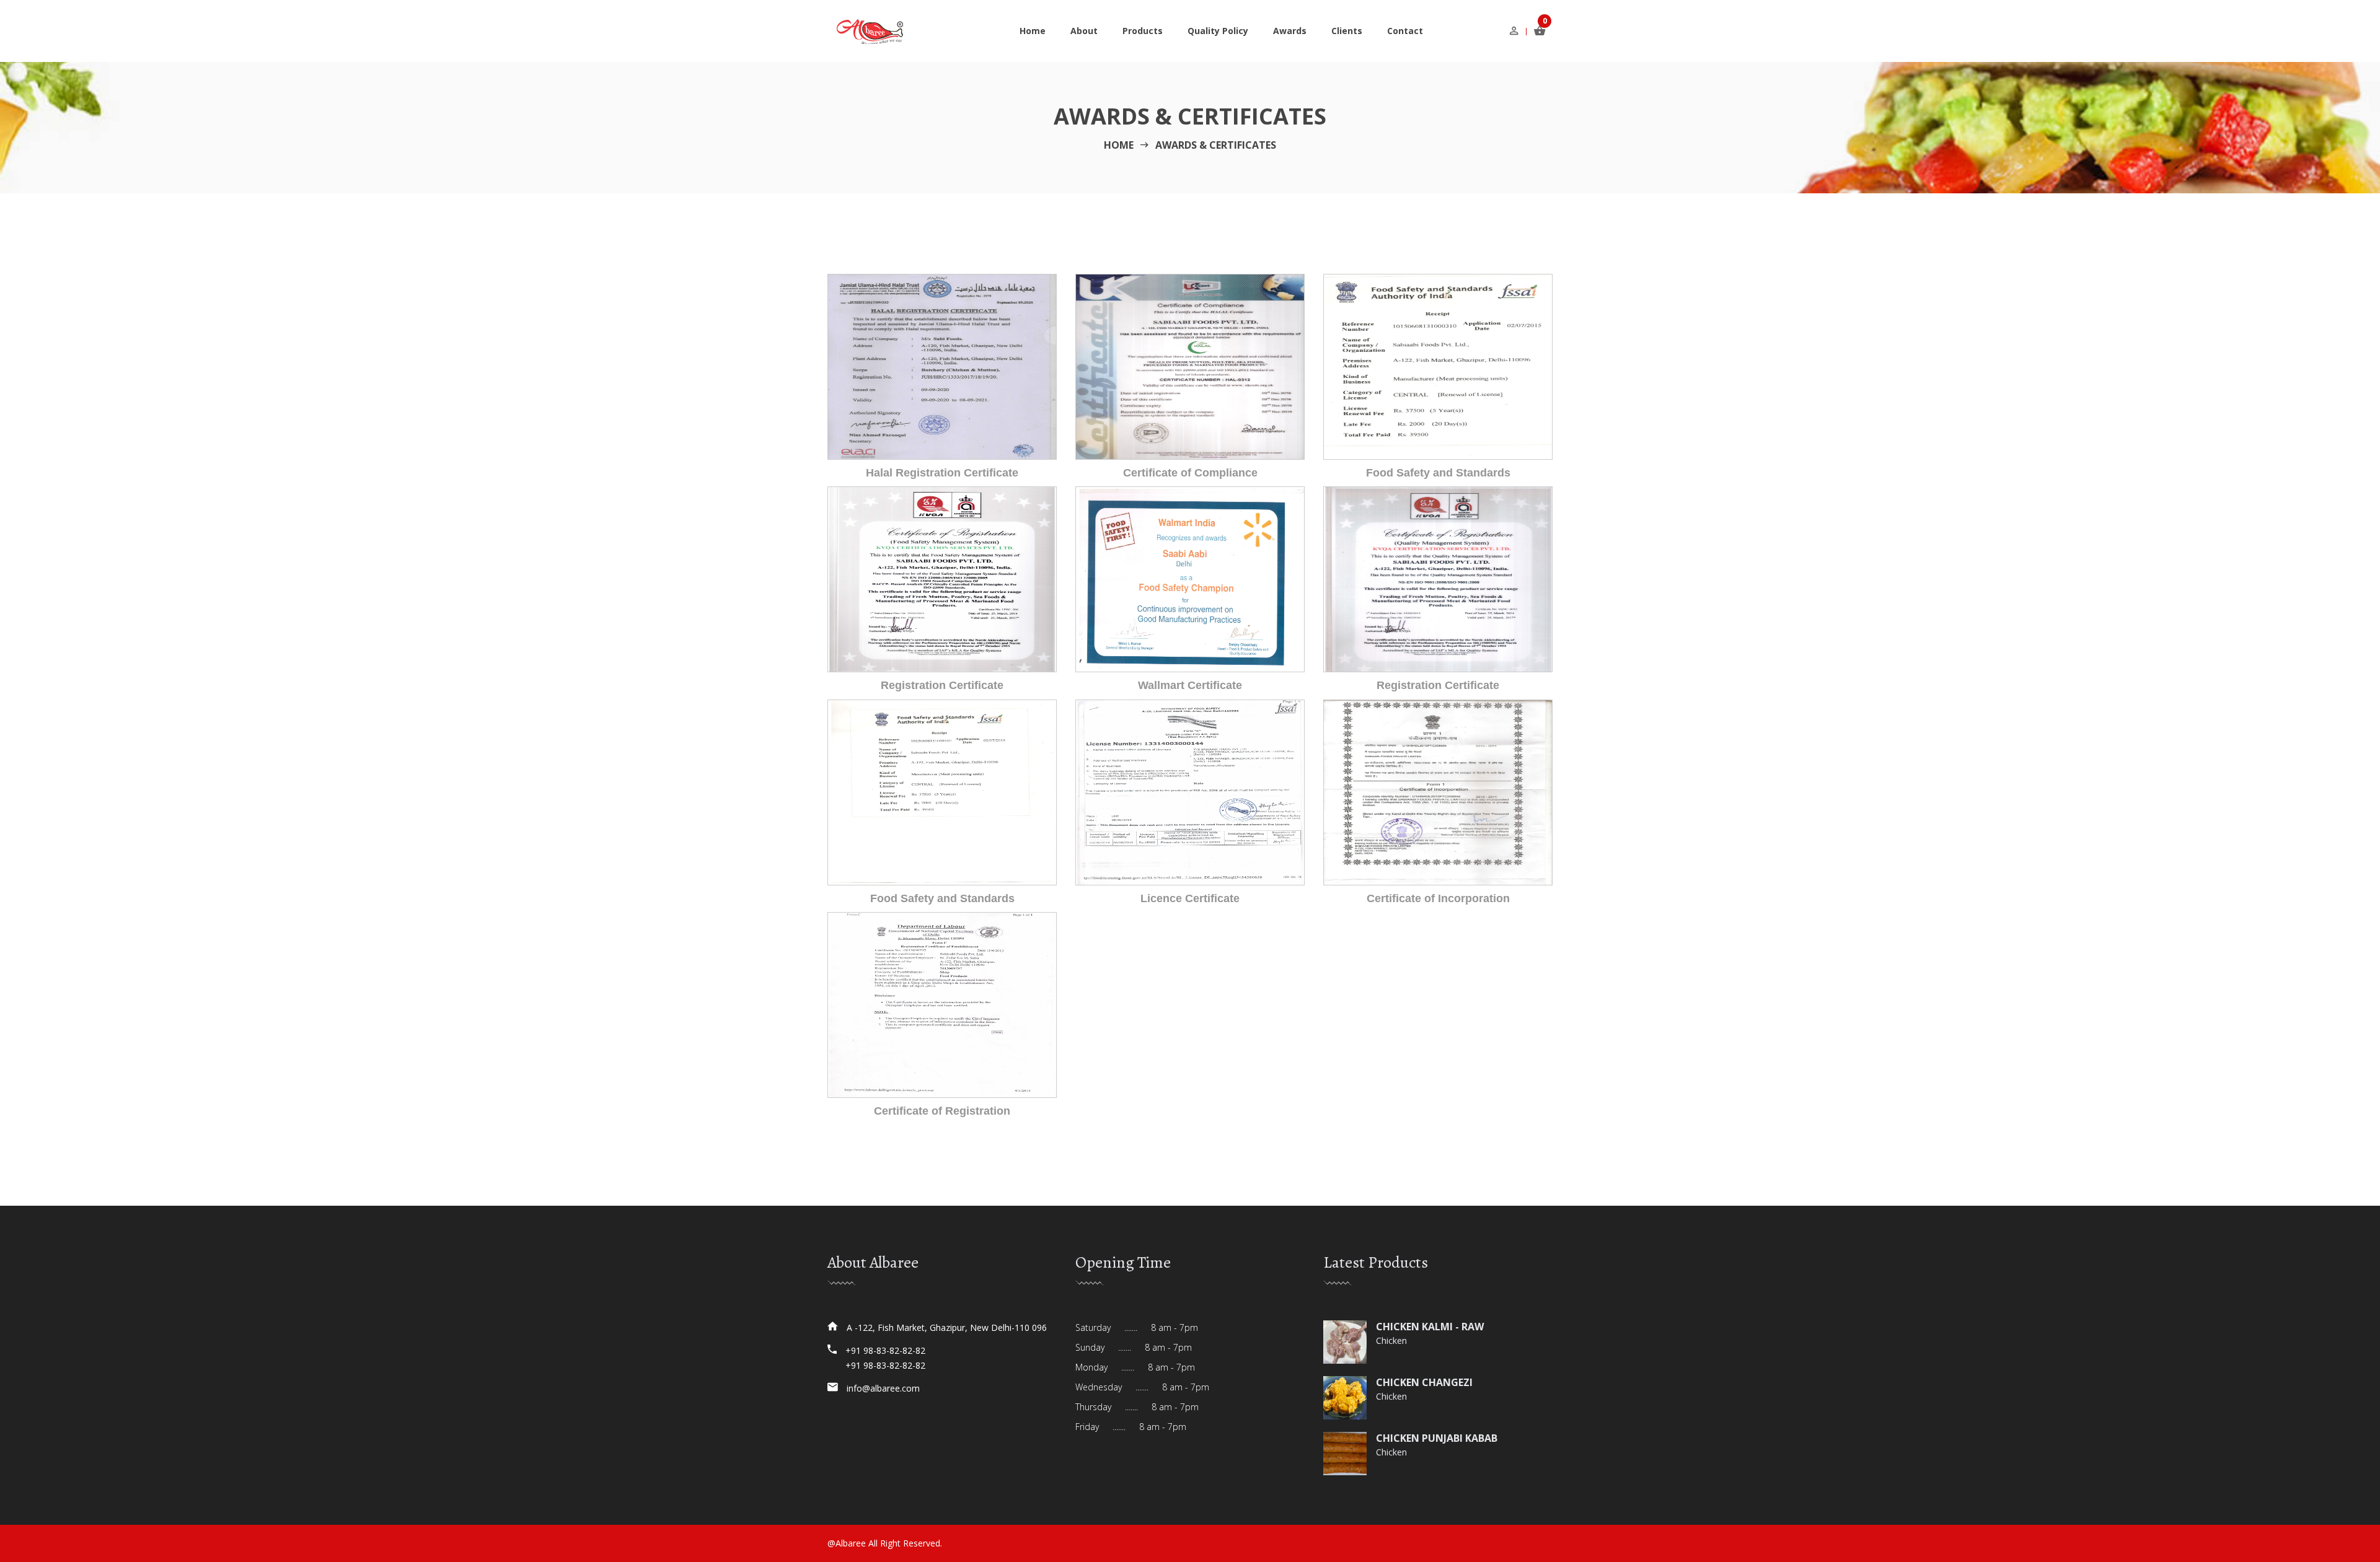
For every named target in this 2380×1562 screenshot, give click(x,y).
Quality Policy (1218, 31)
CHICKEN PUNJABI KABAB (1437, 1438)
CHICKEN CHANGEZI (1424, 1382)
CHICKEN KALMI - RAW (1430, 1327)
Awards (1290, 31)
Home (1033, 31)
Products (1143, 31)
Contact (1405, 31)
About (1084, 31)
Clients (1347, 31)
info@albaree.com (883, 1388)
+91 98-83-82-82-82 (885, 1350)
